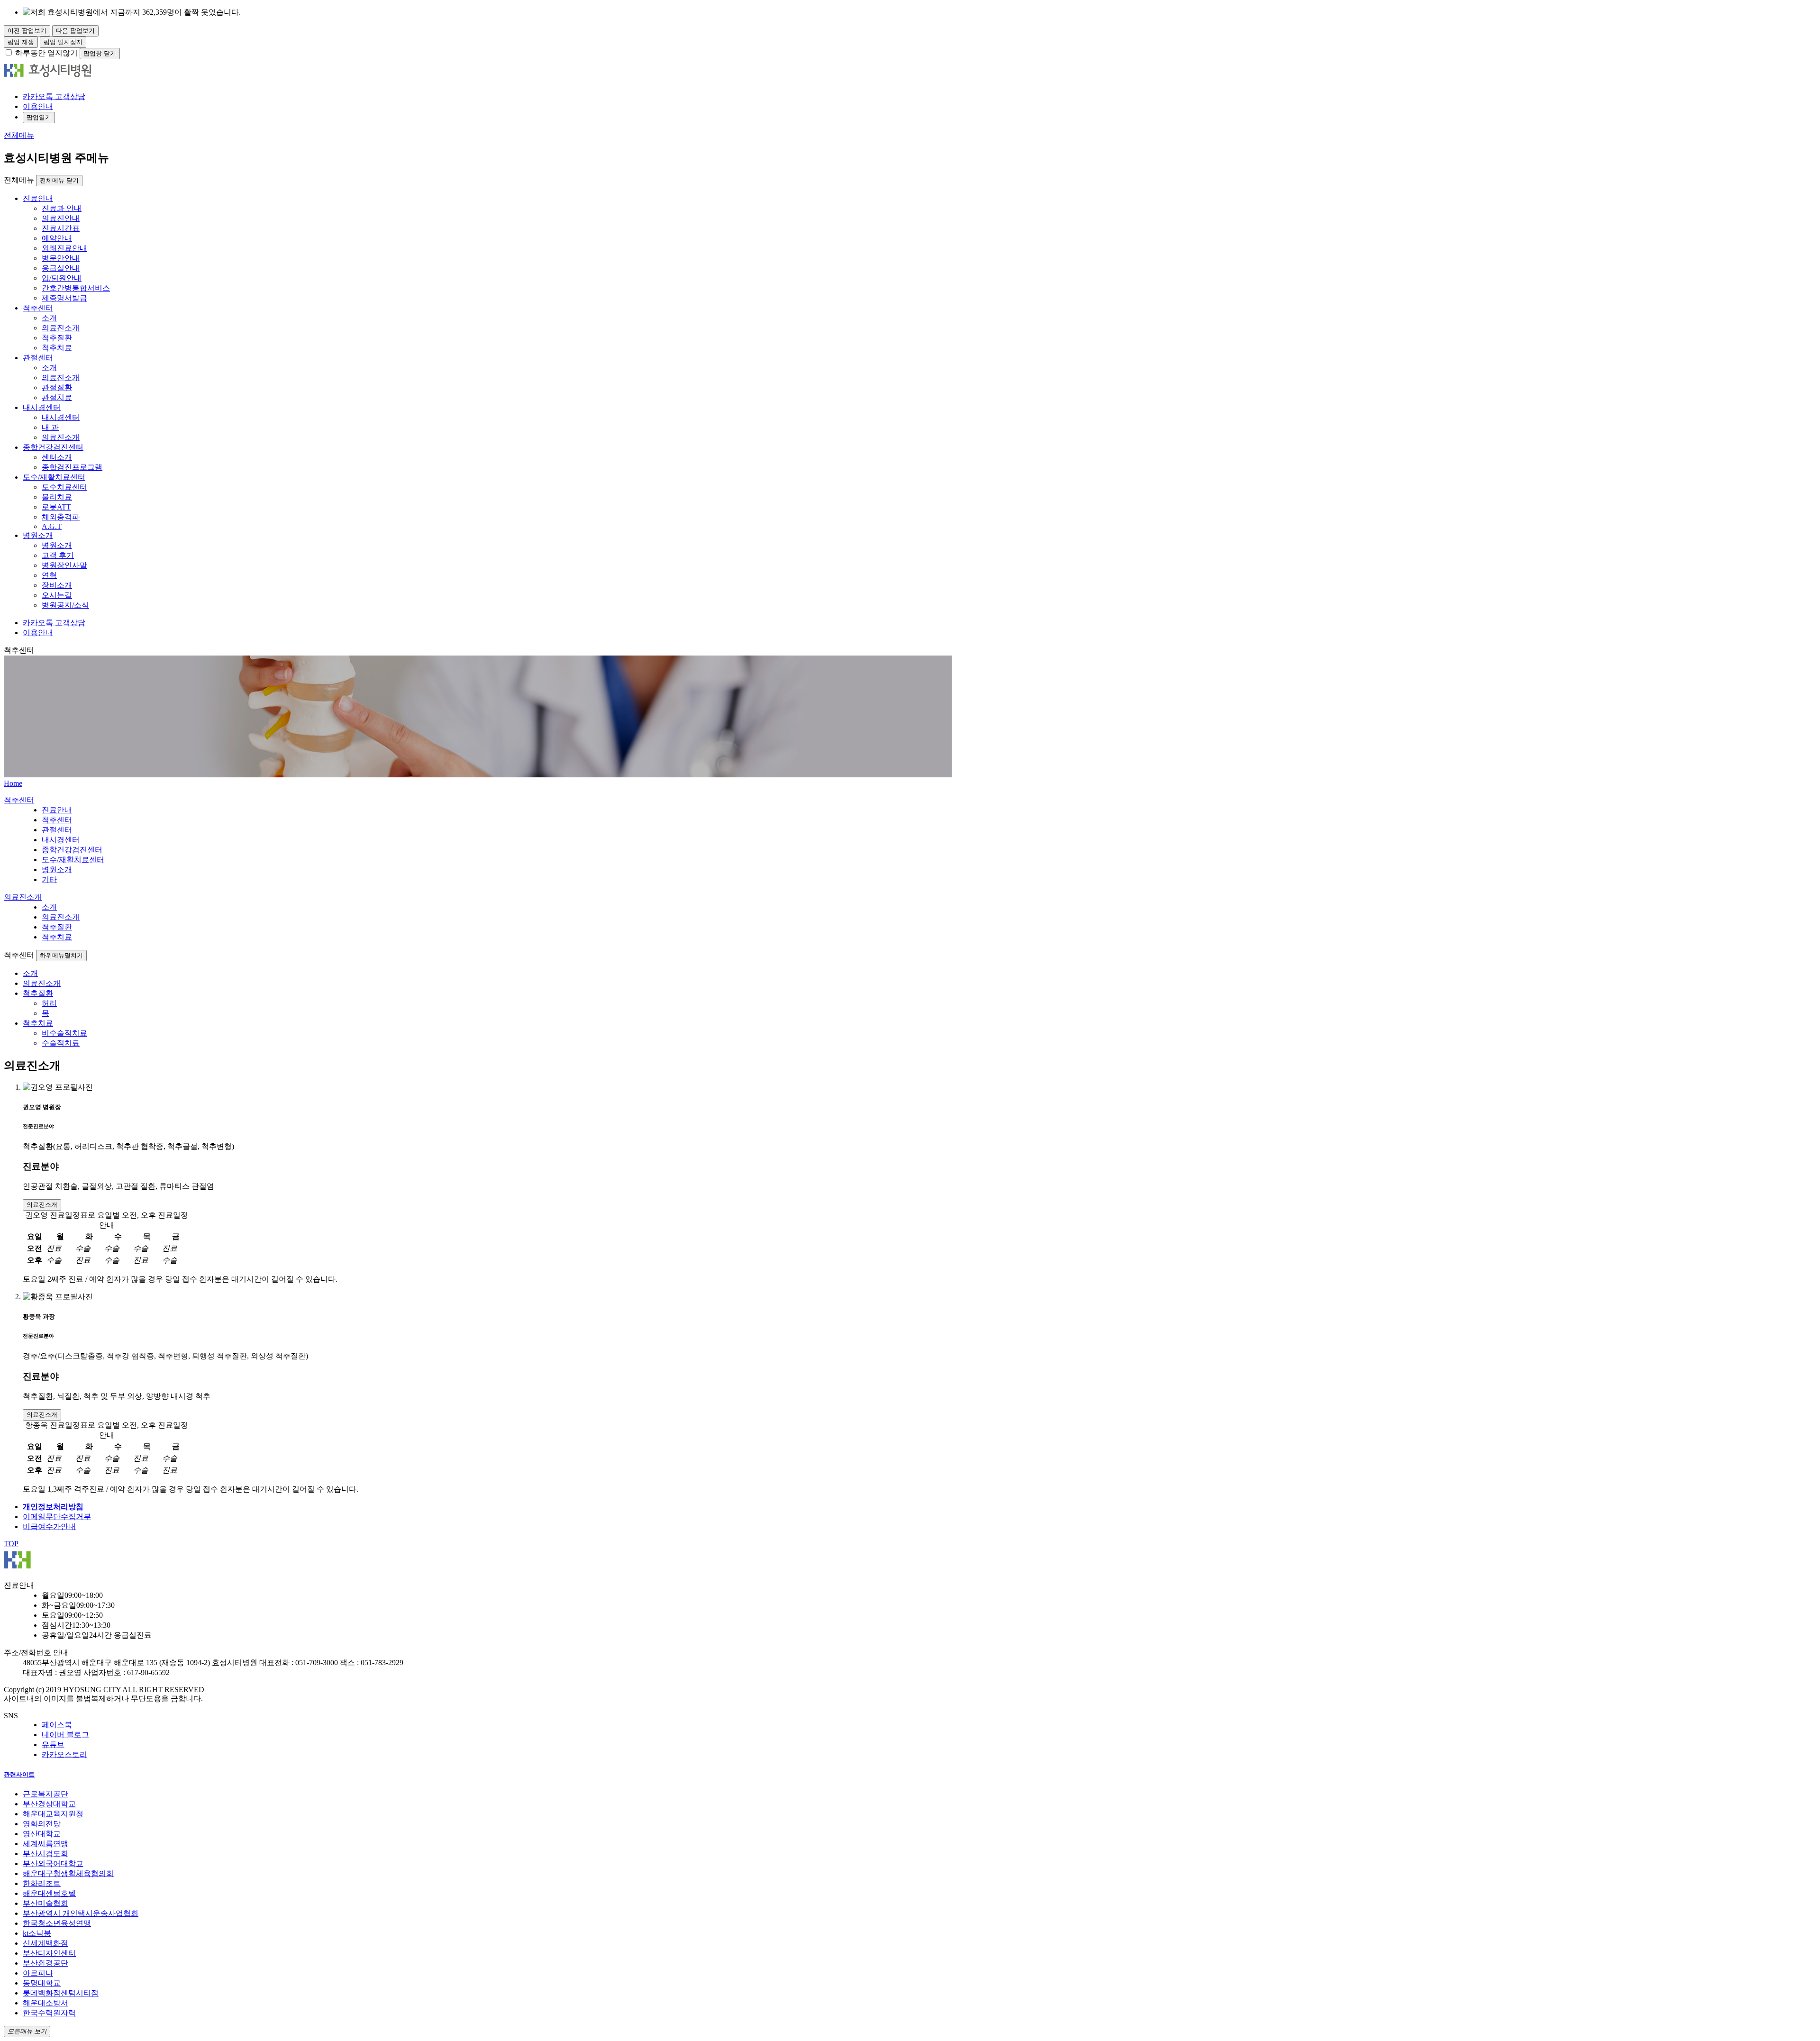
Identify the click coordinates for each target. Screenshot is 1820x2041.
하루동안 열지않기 (46, 53)
